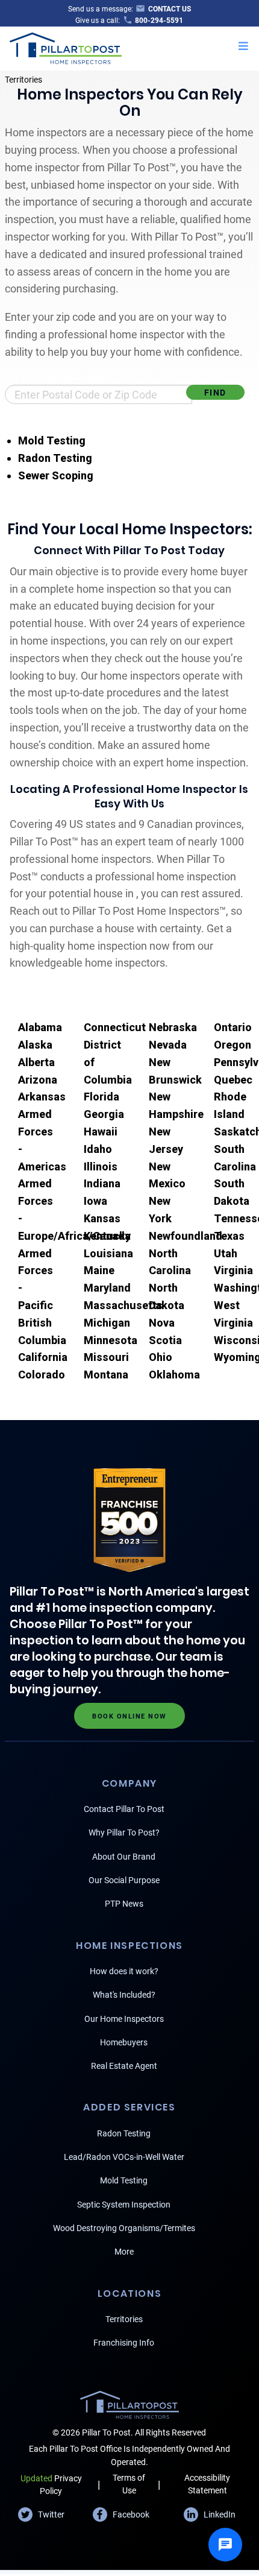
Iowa (95, 1201)
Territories (23, 80)
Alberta (36, 1062)
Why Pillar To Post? (124, 1833)
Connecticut (115, 1027)
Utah (226, 1253)
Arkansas (42, 1097)
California (43, 1357)
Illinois (101, 1166)
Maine (99, 1270)
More (124, 2252)
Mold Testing (52, 440)
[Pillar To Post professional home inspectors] (66, 47)
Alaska (35, 1045)
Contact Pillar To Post (124, 1809)
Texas (229, 1236)
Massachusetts (123, 1305)
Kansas (102, 1218)
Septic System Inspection (124, 2205)
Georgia (104, 1114)
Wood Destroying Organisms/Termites (124, 2228)
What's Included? (124, 1995)
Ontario (233, 1027)
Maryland (107, 1288)
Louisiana (108, 1253)
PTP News (124, 1904)
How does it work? (124, 1971)
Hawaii (101, 1132)
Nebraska (173, 1027)
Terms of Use (129, 2484)
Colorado (42, 1375)
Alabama (40, 1027)
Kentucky (107, 1236)
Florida (101, 1097)
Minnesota (111, 1340)
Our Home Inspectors (124, 2019)
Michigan (107, 1323)
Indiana (102, 1183)
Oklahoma (174, 1375)
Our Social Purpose (124, 1880)
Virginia (233, 1270)
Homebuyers (124, 2042)
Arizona (38, 1080)
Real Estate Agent (124, 2066)
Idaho (98, 1149)
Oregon (232, 1045)
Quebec (233, 1080)
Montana (106, 1375)
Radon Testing (55, 458)
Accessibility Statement (207, 2484)
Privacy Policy (51, 2485)
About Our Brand (124, 1857)
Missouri (106, 1357)
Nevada (168, 1045)
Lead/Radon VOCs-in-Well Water (124, 2157)
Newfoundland (186, 1236)
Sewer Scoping (56, 475)
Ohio (161, 1357)
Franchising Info (124, 2343)
